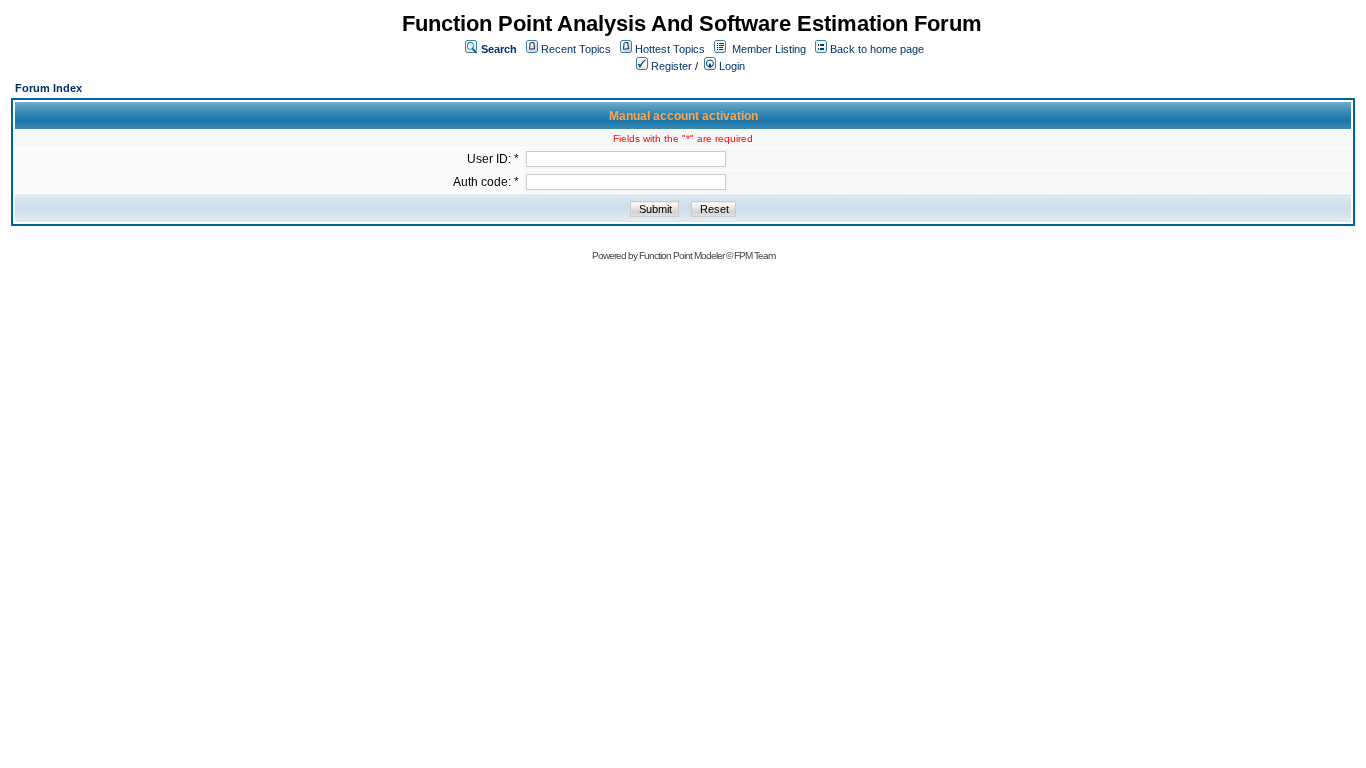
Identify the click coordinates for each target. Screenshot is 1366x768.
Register (670, 66)
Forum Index (48, 88)
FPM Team (754, 255)
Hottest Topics (670, 49)
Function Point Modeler (681, 255)
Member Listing (769, 49)
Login (730, 66)
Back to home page (877, 49)
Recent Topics (576, 49)
